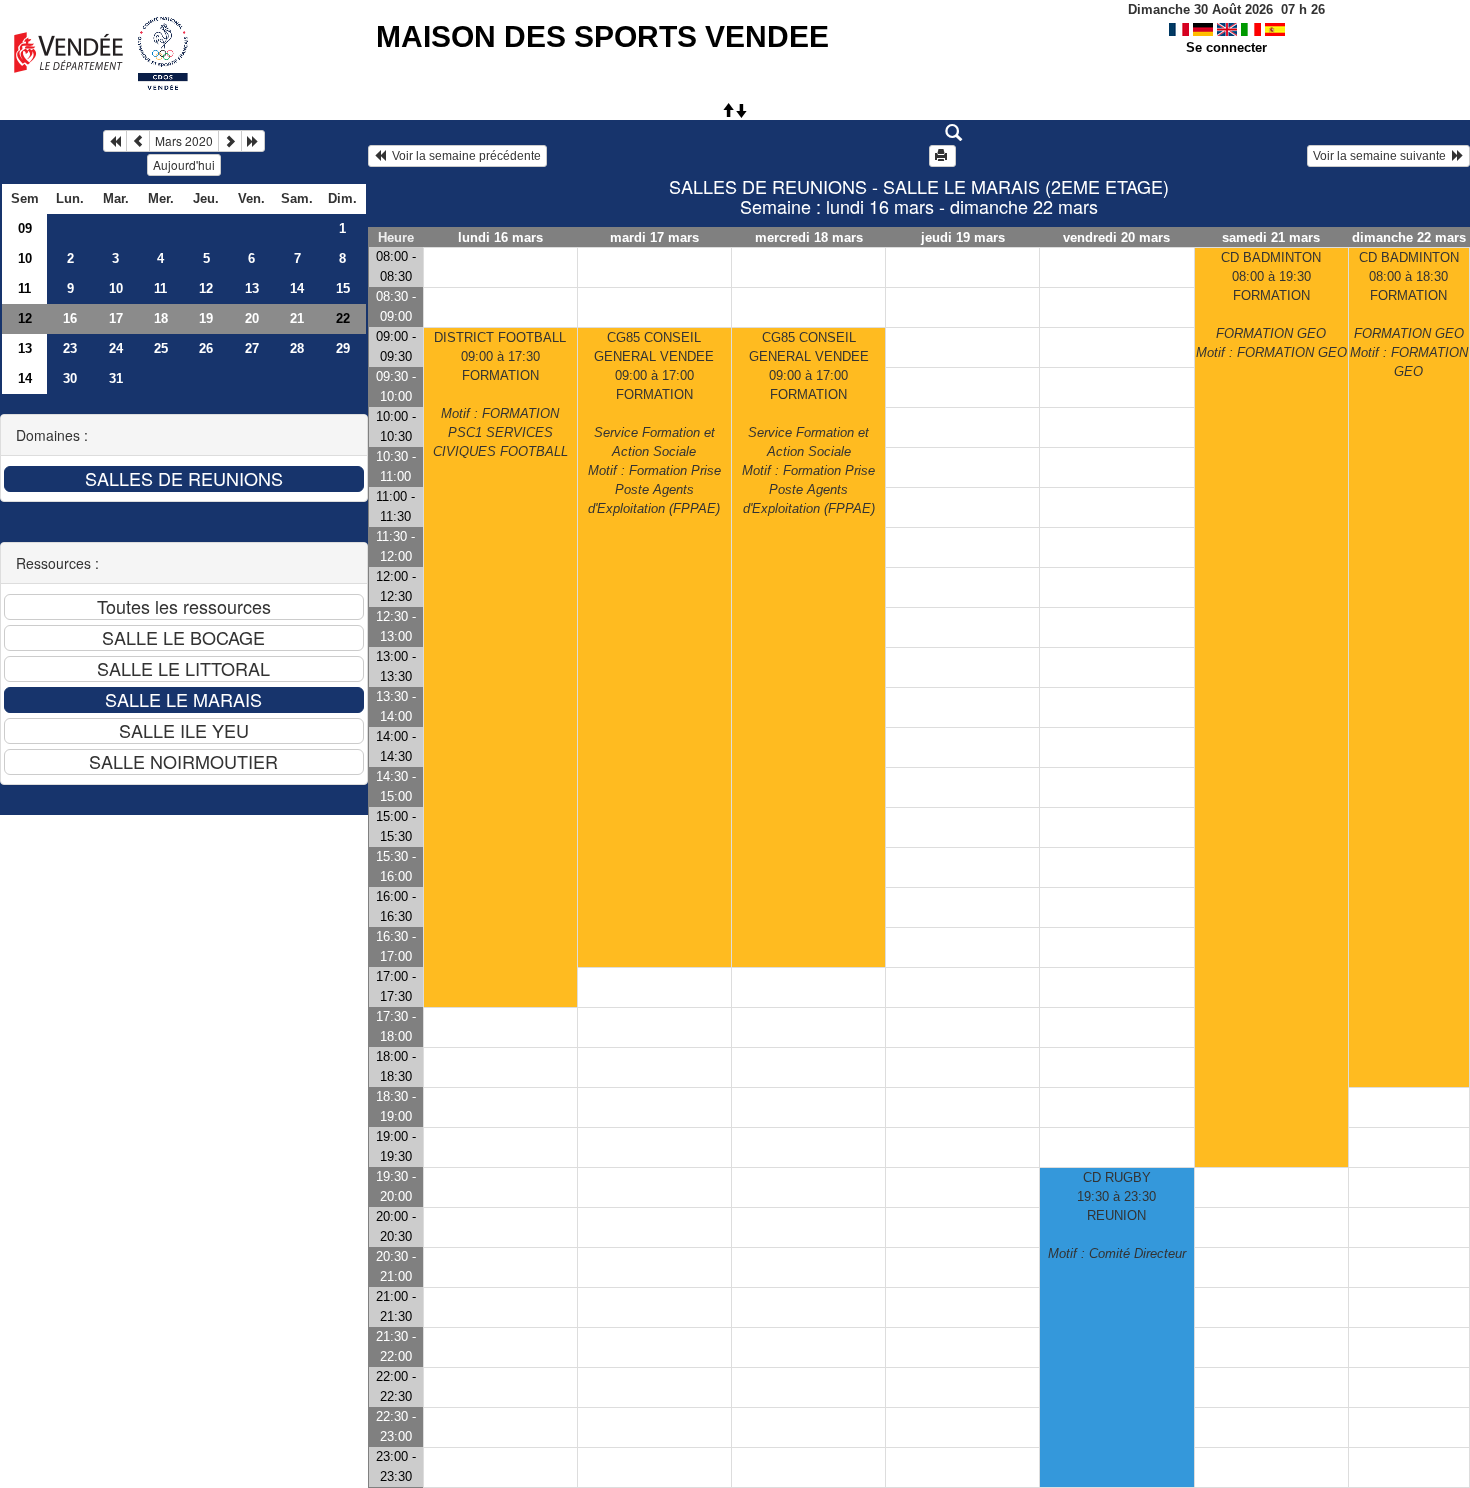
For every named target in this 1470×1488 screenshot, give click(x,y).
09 (25, 228)
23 (70, 348)
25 (161, 348)
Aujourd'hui (184, 164)
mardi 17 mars (654, 237)
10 (25, 258)
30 (70, 378)
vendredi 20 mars (1116, 237)
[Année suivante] (253, 141)
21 (297, 318)
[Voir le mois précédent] (138, 141)
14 (297, 288)
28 (297, 348)
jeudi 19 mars (963, 237)
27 (252, 348)
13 (252, 288)
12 (206, 288)
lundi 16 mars (500, 237)
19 (206, 318)
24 (116, 348)
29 (343, 348)
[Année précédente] (115, 141)
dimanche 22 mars (1409, 237)
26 (206, 348)
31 (116, 378)
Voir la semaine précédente (463, 156)
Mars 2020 (184, 140)
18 (161, 318)
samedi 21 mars (1271, 237)
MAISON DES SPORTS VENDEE (602, 36)
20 (252, 318)
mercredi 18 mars (809, 237)
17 (116, 318)
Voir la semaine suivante (1382, 156)
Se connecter (1226, 47)
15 (343, 288)
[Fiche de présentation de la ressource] (918, 133)
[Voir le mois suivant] (230, 141)
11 (24, 288)
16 (70, 318)
